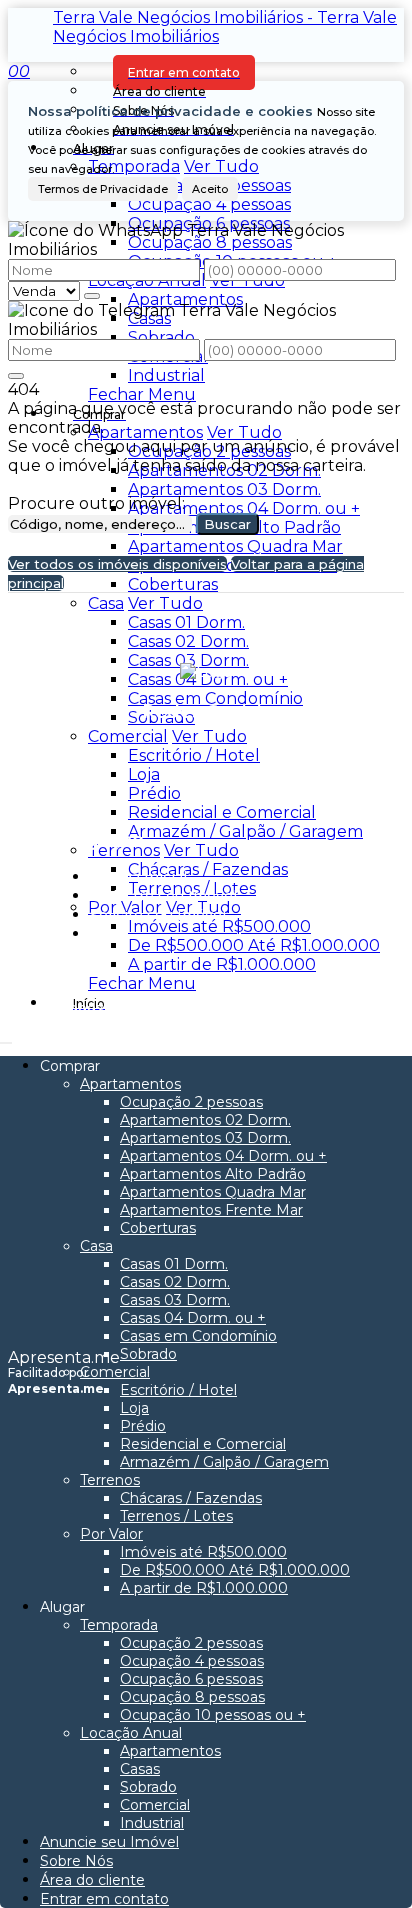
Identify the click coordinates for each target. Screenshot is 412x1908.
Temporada (134, 166)
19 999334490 (100, 1010)
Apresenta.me (64, 1357)
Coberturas (173, 584)
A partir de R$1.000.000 (222, 964)
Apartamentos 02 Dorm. (224, 470)
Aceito (210, 189)
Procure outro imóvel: (96, 503)
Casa (106, 603)
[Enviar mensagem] (92, 296)
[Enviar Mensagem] (16, 376)
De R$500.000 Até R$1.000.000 (254, 945)
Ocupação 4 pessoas (209, 204)
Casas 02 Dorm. (188, 641)
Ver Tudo (221, 166)
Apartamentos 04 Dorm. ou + (244, 508)
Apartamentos (185, 299)
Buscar (227, 524)
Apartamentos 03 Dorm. (224, 489)
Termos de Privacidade (103, 189)
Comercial (128, 736)
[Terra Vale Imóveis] (206, 757)
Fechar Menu (142, 394)
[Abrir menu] (6, 1037)
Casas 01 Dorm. (186, 622)
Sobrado (161, 337)
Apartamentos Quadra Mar (235, 546)
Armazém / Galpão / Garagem (245, 831)
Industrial (166, 375)
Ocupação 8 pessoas (210, 242)
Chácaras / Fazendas (208, 869)
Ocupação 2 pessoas (209, 451)
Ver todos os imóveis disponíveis (117, 564)
